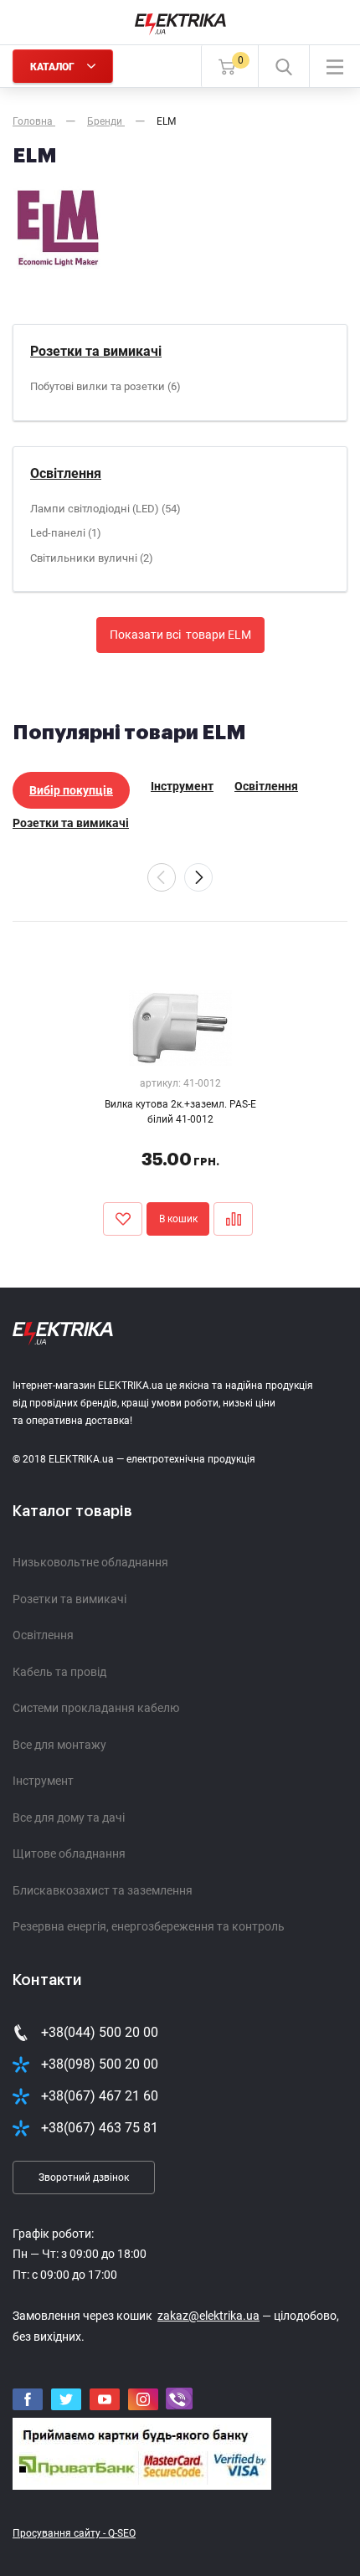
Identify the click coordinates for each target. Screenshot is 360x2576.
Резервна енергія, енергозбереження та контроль (149, 1926)
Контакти (47, 1980)
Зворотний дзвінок (84, 2178)
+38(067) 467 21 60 (100, 2096)
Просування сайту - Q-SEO (74, 2533)
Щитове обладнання (69, 1854)
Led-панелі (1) (66, 533)
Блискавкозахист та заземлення (103, 1890)
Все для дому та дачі (69, 1818)
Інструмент (182, 786)
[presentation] (162, 877)
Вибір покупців (71, 790)
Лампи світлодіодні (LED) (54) (105, 509)
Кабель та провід (59, 1672)
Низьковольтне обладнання (90, 1562)
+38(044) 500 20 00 (100, 2032)
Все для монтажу (59, 1745)
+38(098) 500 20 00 (100, 2064)
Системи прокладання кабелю (96, 1708)
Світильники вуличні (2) (92, 558)
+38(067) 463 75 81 (100, 2128)
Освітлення (66, 473)
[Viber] (179, 2399)
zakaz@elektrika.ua (208, 2316)
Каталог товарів (72, 1511)
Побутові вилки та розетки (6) (105, 386)
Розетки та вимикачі (96, 351)
